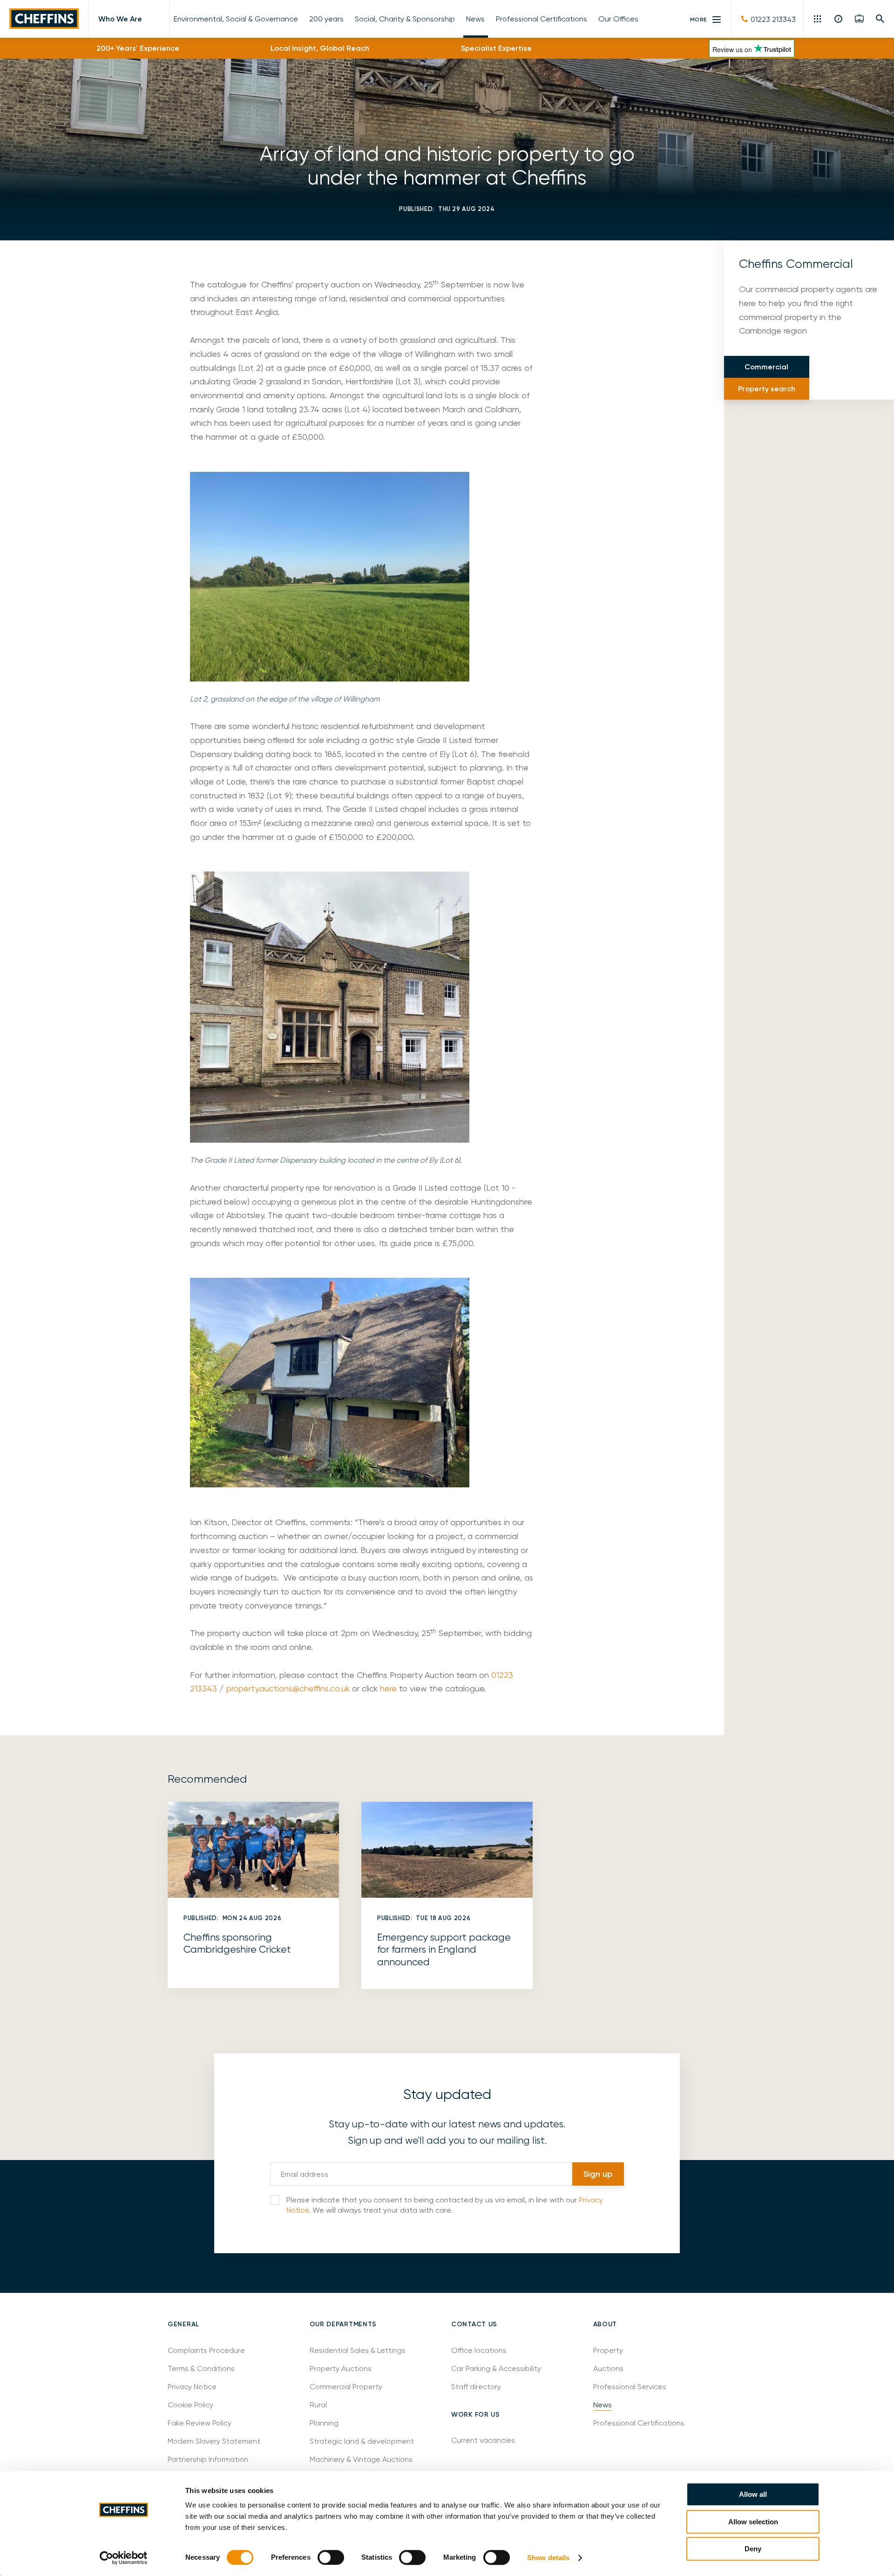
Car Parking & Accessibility (496, 2368)
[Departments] (818, 19)
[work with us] (859, 19)
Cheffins (44, 19)
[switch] (331, 2557)
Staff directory (476, 2387)
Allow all (753, 2494)
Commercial (766, 367)
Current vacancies (483, 2440)
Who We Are (120, 19)
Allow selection (753, 2522)
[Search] (880, 19)
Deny (753, 2549)
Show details (548, 2558)
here (387, 1688)
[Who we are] (839, 19)
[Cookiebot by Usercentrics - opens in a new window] (124, 2558)
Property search (767, 389)
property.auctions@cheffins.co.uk (288, 1688)
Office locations (480, 2350)
